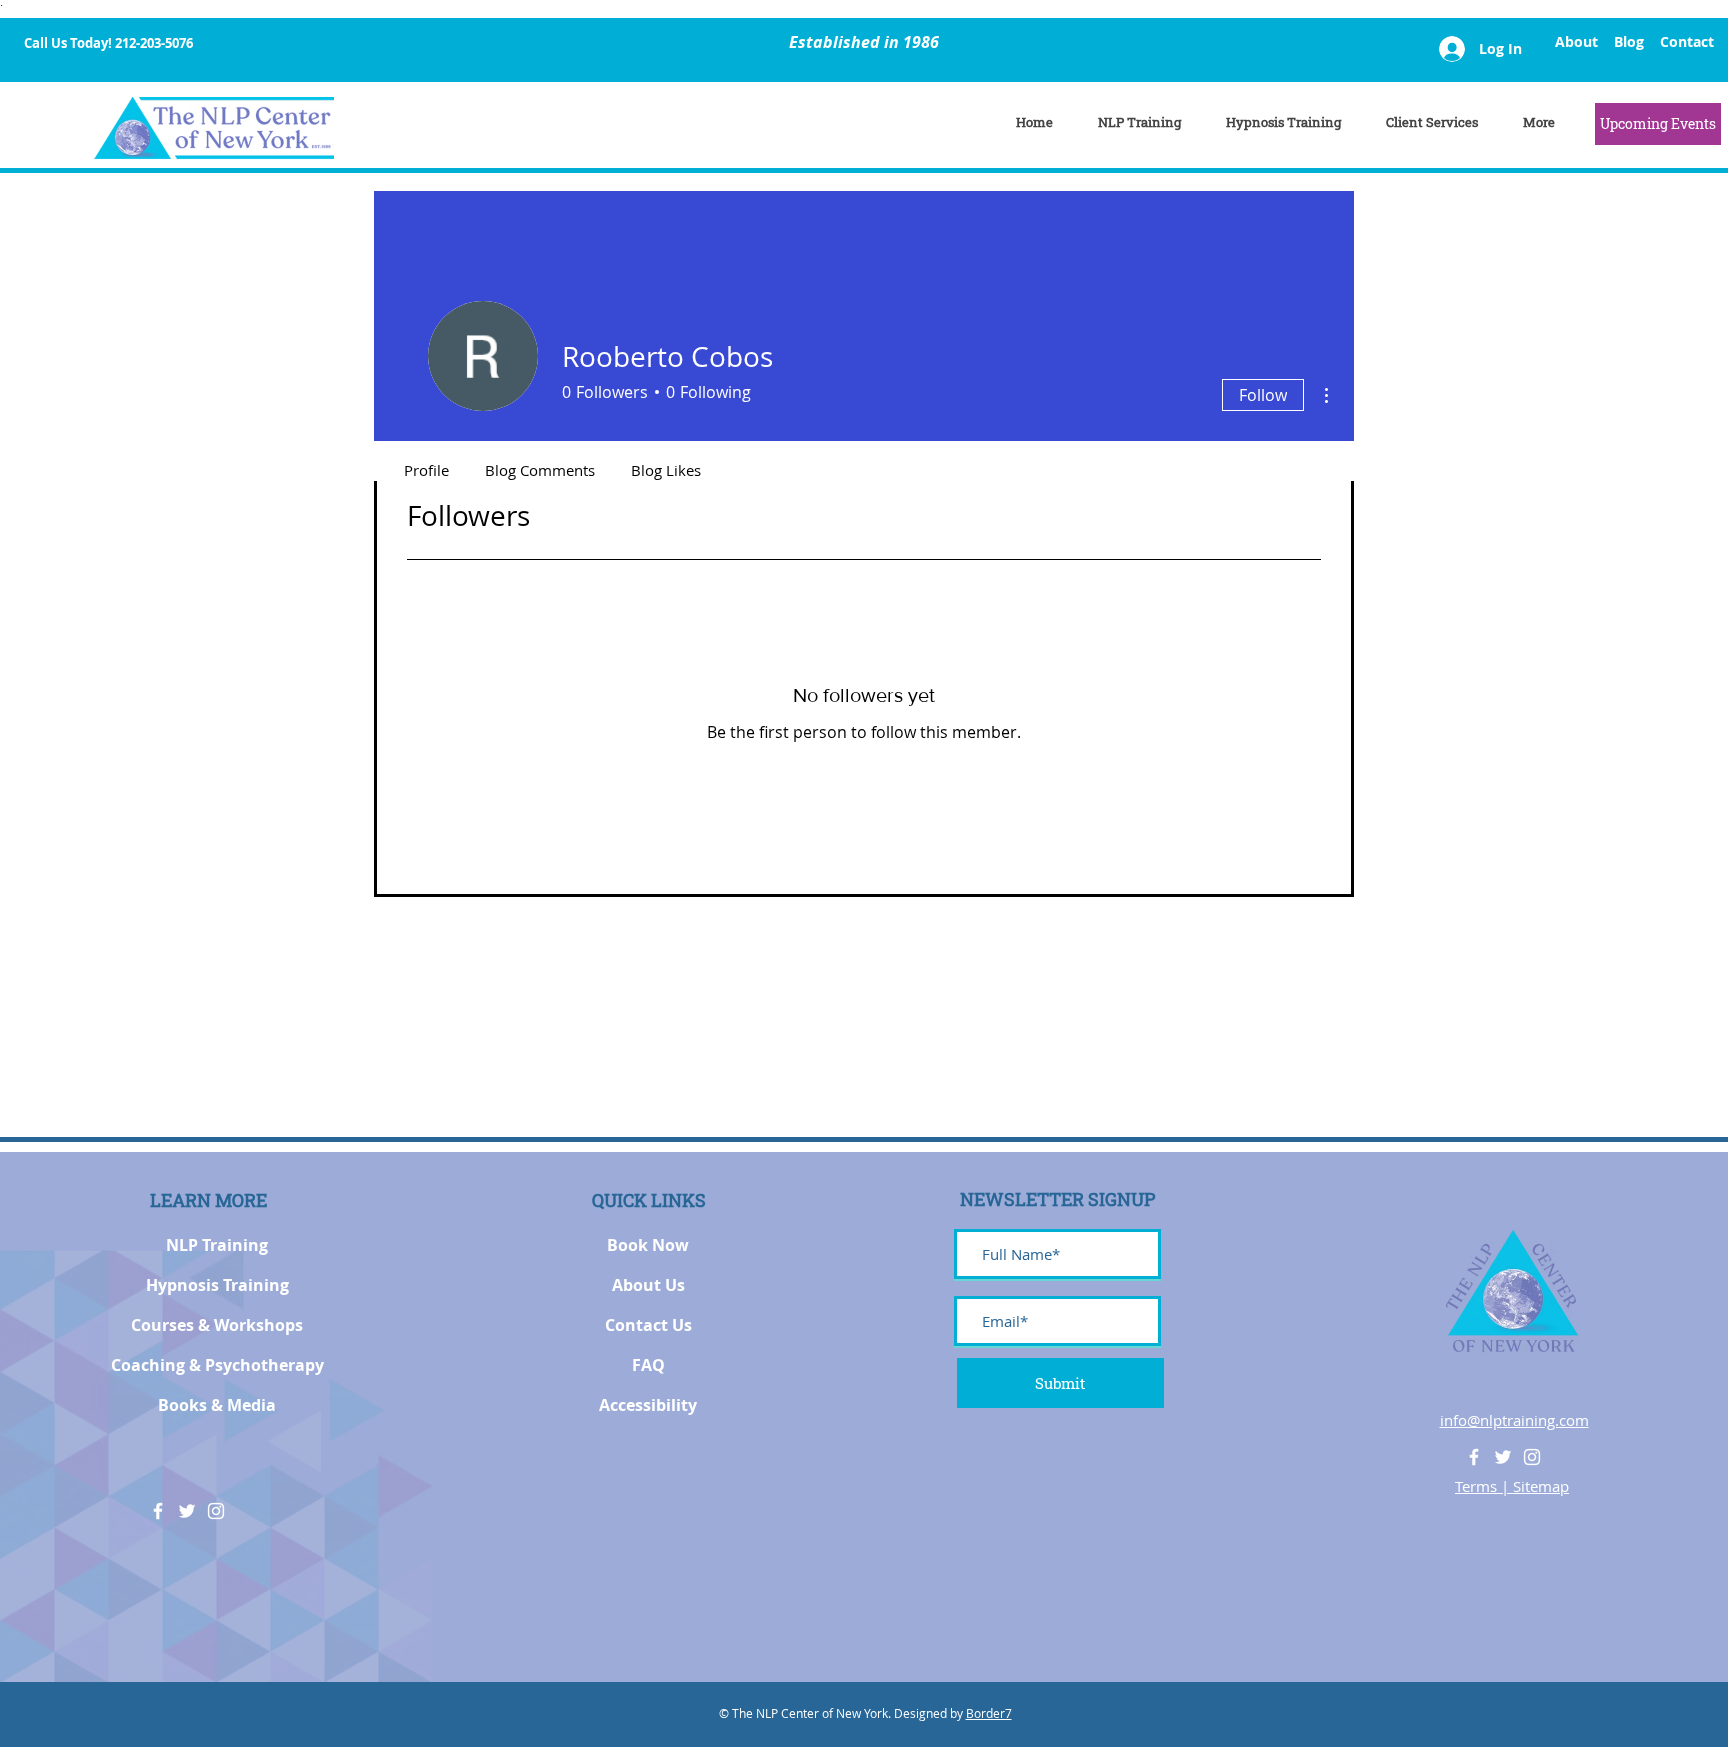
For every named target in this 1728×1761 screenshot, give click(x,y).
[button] (1658, 124)
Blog (1629, 41)
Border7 (989, 1713)
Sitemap (1541, 1486)
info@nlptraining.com (1514, 1420)
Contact (1687, 41)
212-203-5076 (154, 43)
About (1576, 41)
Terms (1478, 1486)
